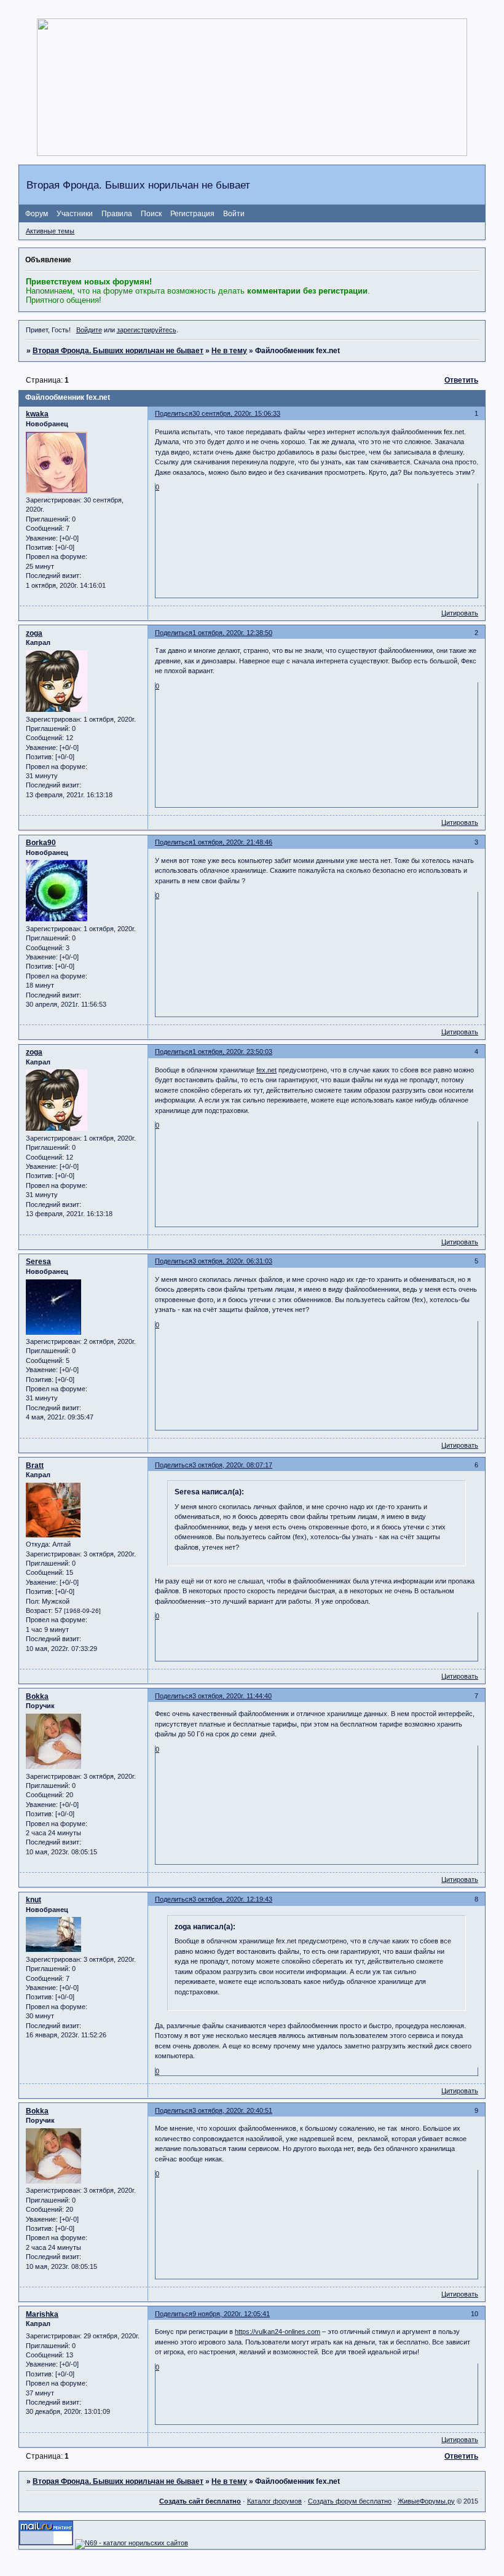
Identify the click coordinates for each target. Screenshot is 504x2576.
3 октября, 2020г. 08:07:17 (232, 1465)
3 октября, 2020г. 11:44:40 (232, 1696)
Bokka (37, 1696)
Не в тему (229, 351)
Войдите (89, 330)
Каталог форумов (274, 2501)
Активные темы (50, 231)
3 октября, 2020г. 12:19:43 (232, 1899)
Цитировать (460, 613)
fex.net (266, 1070)
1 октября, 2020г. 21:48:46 (232, 842)
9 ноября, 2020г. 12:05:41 (231, 2314)
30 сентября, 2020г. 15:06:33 (236, 413)
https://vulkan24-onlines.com (278, 2332)
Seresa (38, 1262)
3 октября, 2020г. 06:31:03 (232, 1261)
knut (33, 1900)
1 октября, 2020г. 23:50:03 (232, 1052)
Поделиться (174, 413)
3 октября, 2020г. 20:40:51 (232, 2110)
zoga (34, 633)
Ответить (461, 380)
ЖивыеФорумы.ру (426, 2501)
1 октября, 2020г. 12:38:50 (232, 633)
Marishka (42, 2314)
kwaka (37, 414)
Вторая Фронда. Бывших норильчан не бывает (118, 351)
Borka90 (41, 843)
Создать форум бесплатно (350, 2501)
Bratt (35, 1466)
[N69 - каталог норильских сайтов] (132, 2543)
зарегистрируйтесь (147, 330)
